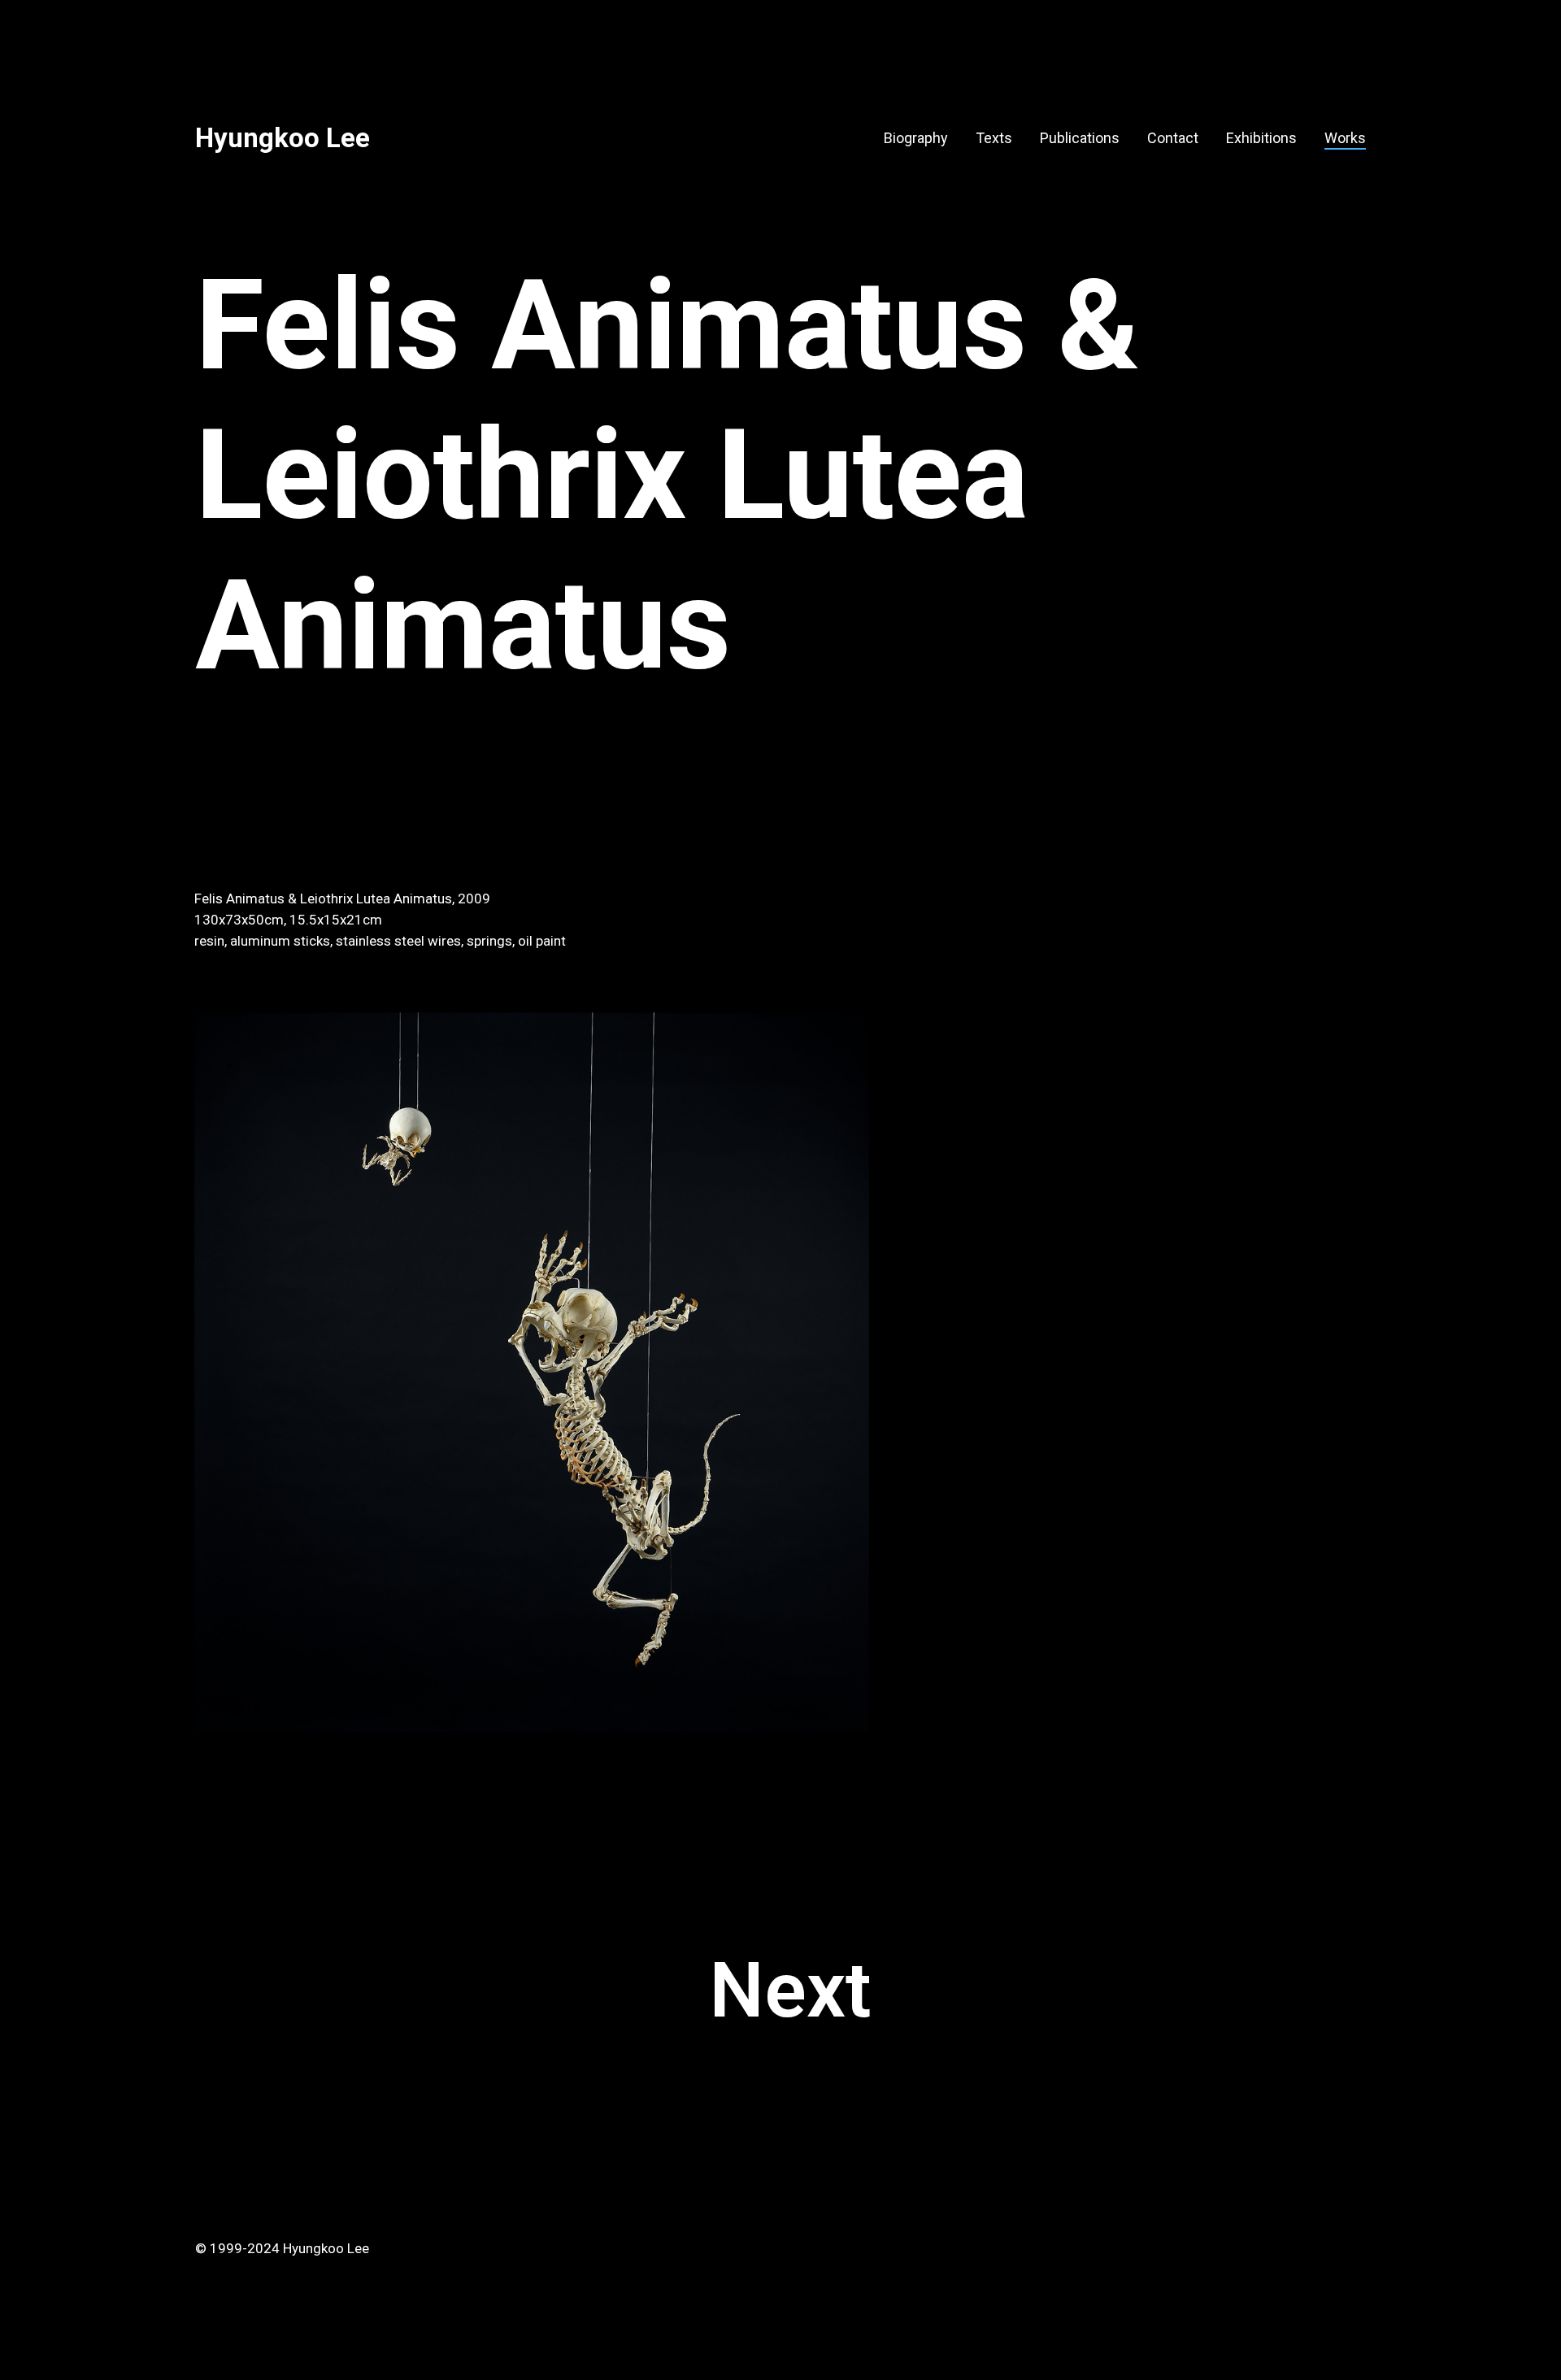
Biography (916, 138)
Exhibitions (1261, 138)
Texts (994, 138)
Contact (1173, 138)
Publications (1080, 138)
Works (1345, 138)
